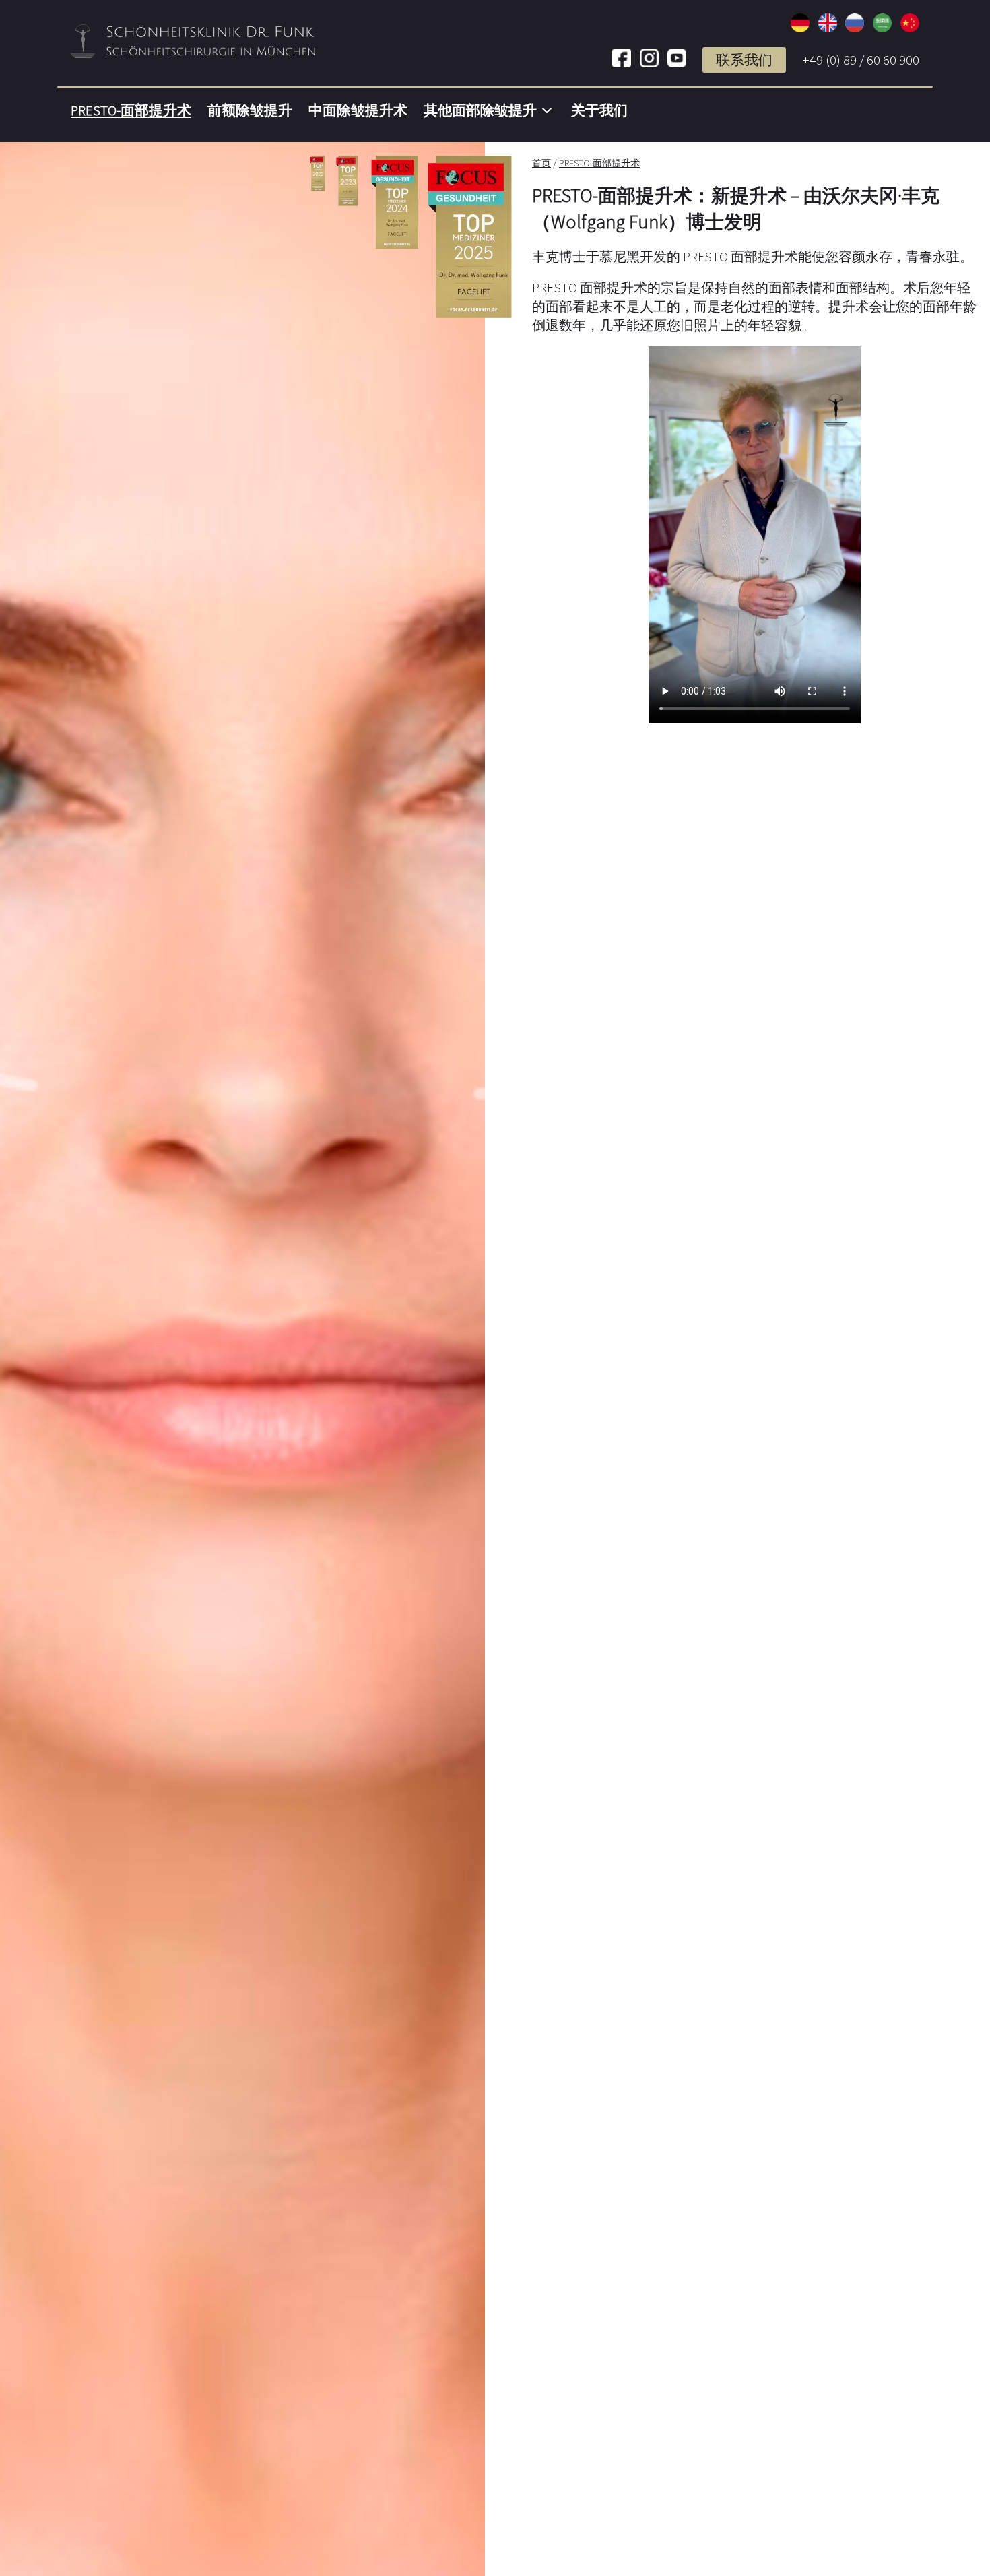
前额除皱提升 (250, 110)
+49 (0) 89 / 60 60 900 (861, 60)
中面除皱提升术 (358, 110)
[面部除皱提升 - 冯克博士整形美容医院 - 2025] (910, 28)
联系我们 (744, 60)
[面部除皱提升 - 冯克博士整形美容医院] (194, 53)
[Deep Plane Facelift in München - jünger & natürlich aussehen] (800, 28)
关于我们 (599, 110)
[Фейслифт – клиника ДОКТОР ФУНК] (855, 28)
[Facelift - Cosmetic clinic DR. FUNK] (828, 28)
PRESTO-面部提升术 (131, 110)
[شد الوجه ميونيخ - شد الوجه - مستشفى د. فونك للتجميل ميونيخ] (882, 28)
